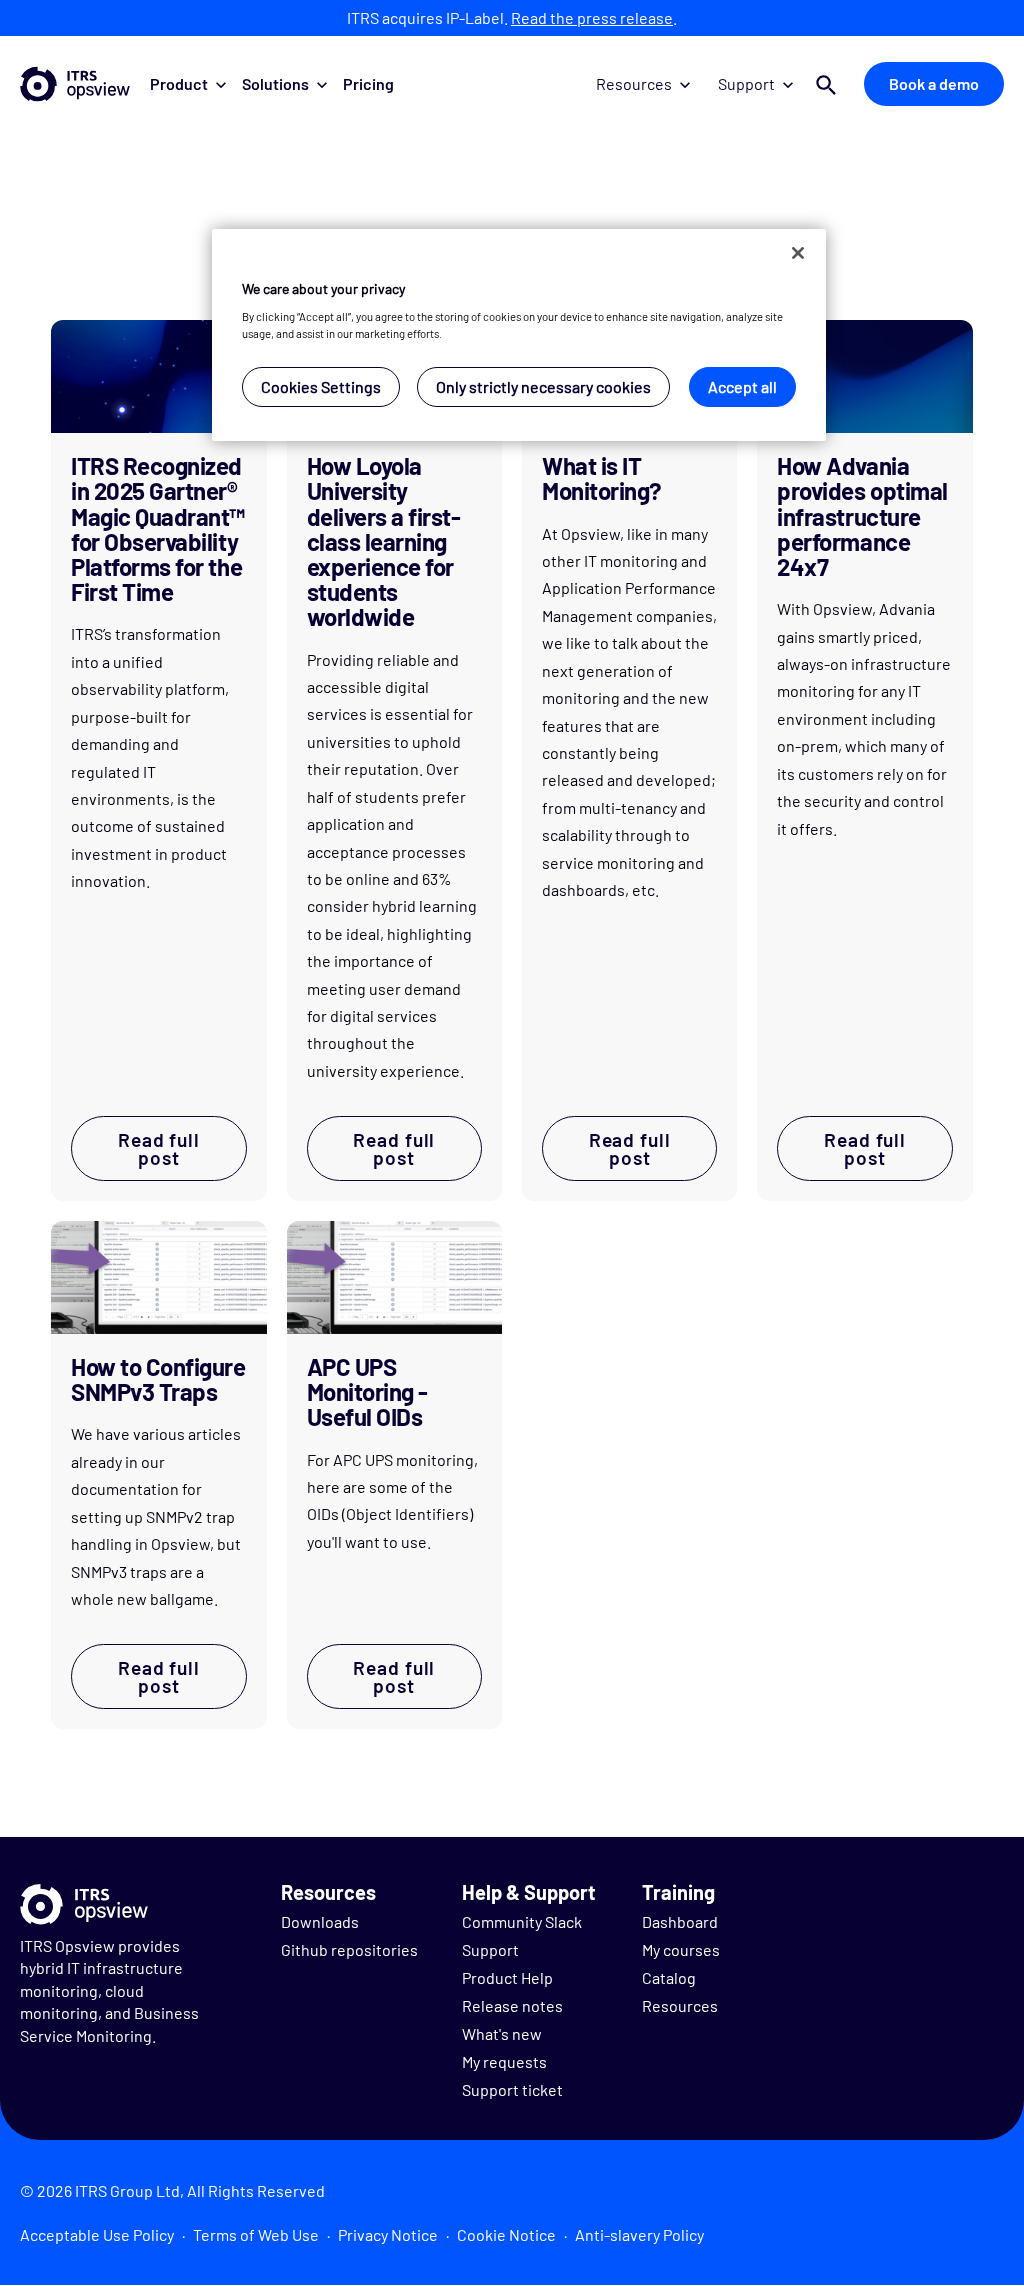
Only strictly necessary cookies (543, 386)
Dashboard (680, 1921)
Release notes (512, 2005)
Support (746, 83)
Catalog (669, 1977)
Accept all (742, 386)
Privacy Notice (388, 2234)
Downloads (320, 1921)
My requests (504, 2061)
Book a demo (934, 83)
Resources (634, 83)
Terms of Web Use (256, 2234)
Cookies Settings (321, 386)
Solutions (275, 83)
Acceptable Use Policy (97, 2234)
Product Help (507, 1977)
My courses (681, 1949)
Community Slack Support (522, 1935)
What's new (502, 2033)
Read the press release (592, 17)
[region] (519, 335)
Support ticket (512, 2089)
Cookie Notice (506, 2234)
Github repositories (349, 1949)
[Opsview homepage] (75, 84)
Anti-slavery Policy (639, 2234)
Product (179, 83)
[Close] (798, 253)
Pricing (368, 83)
